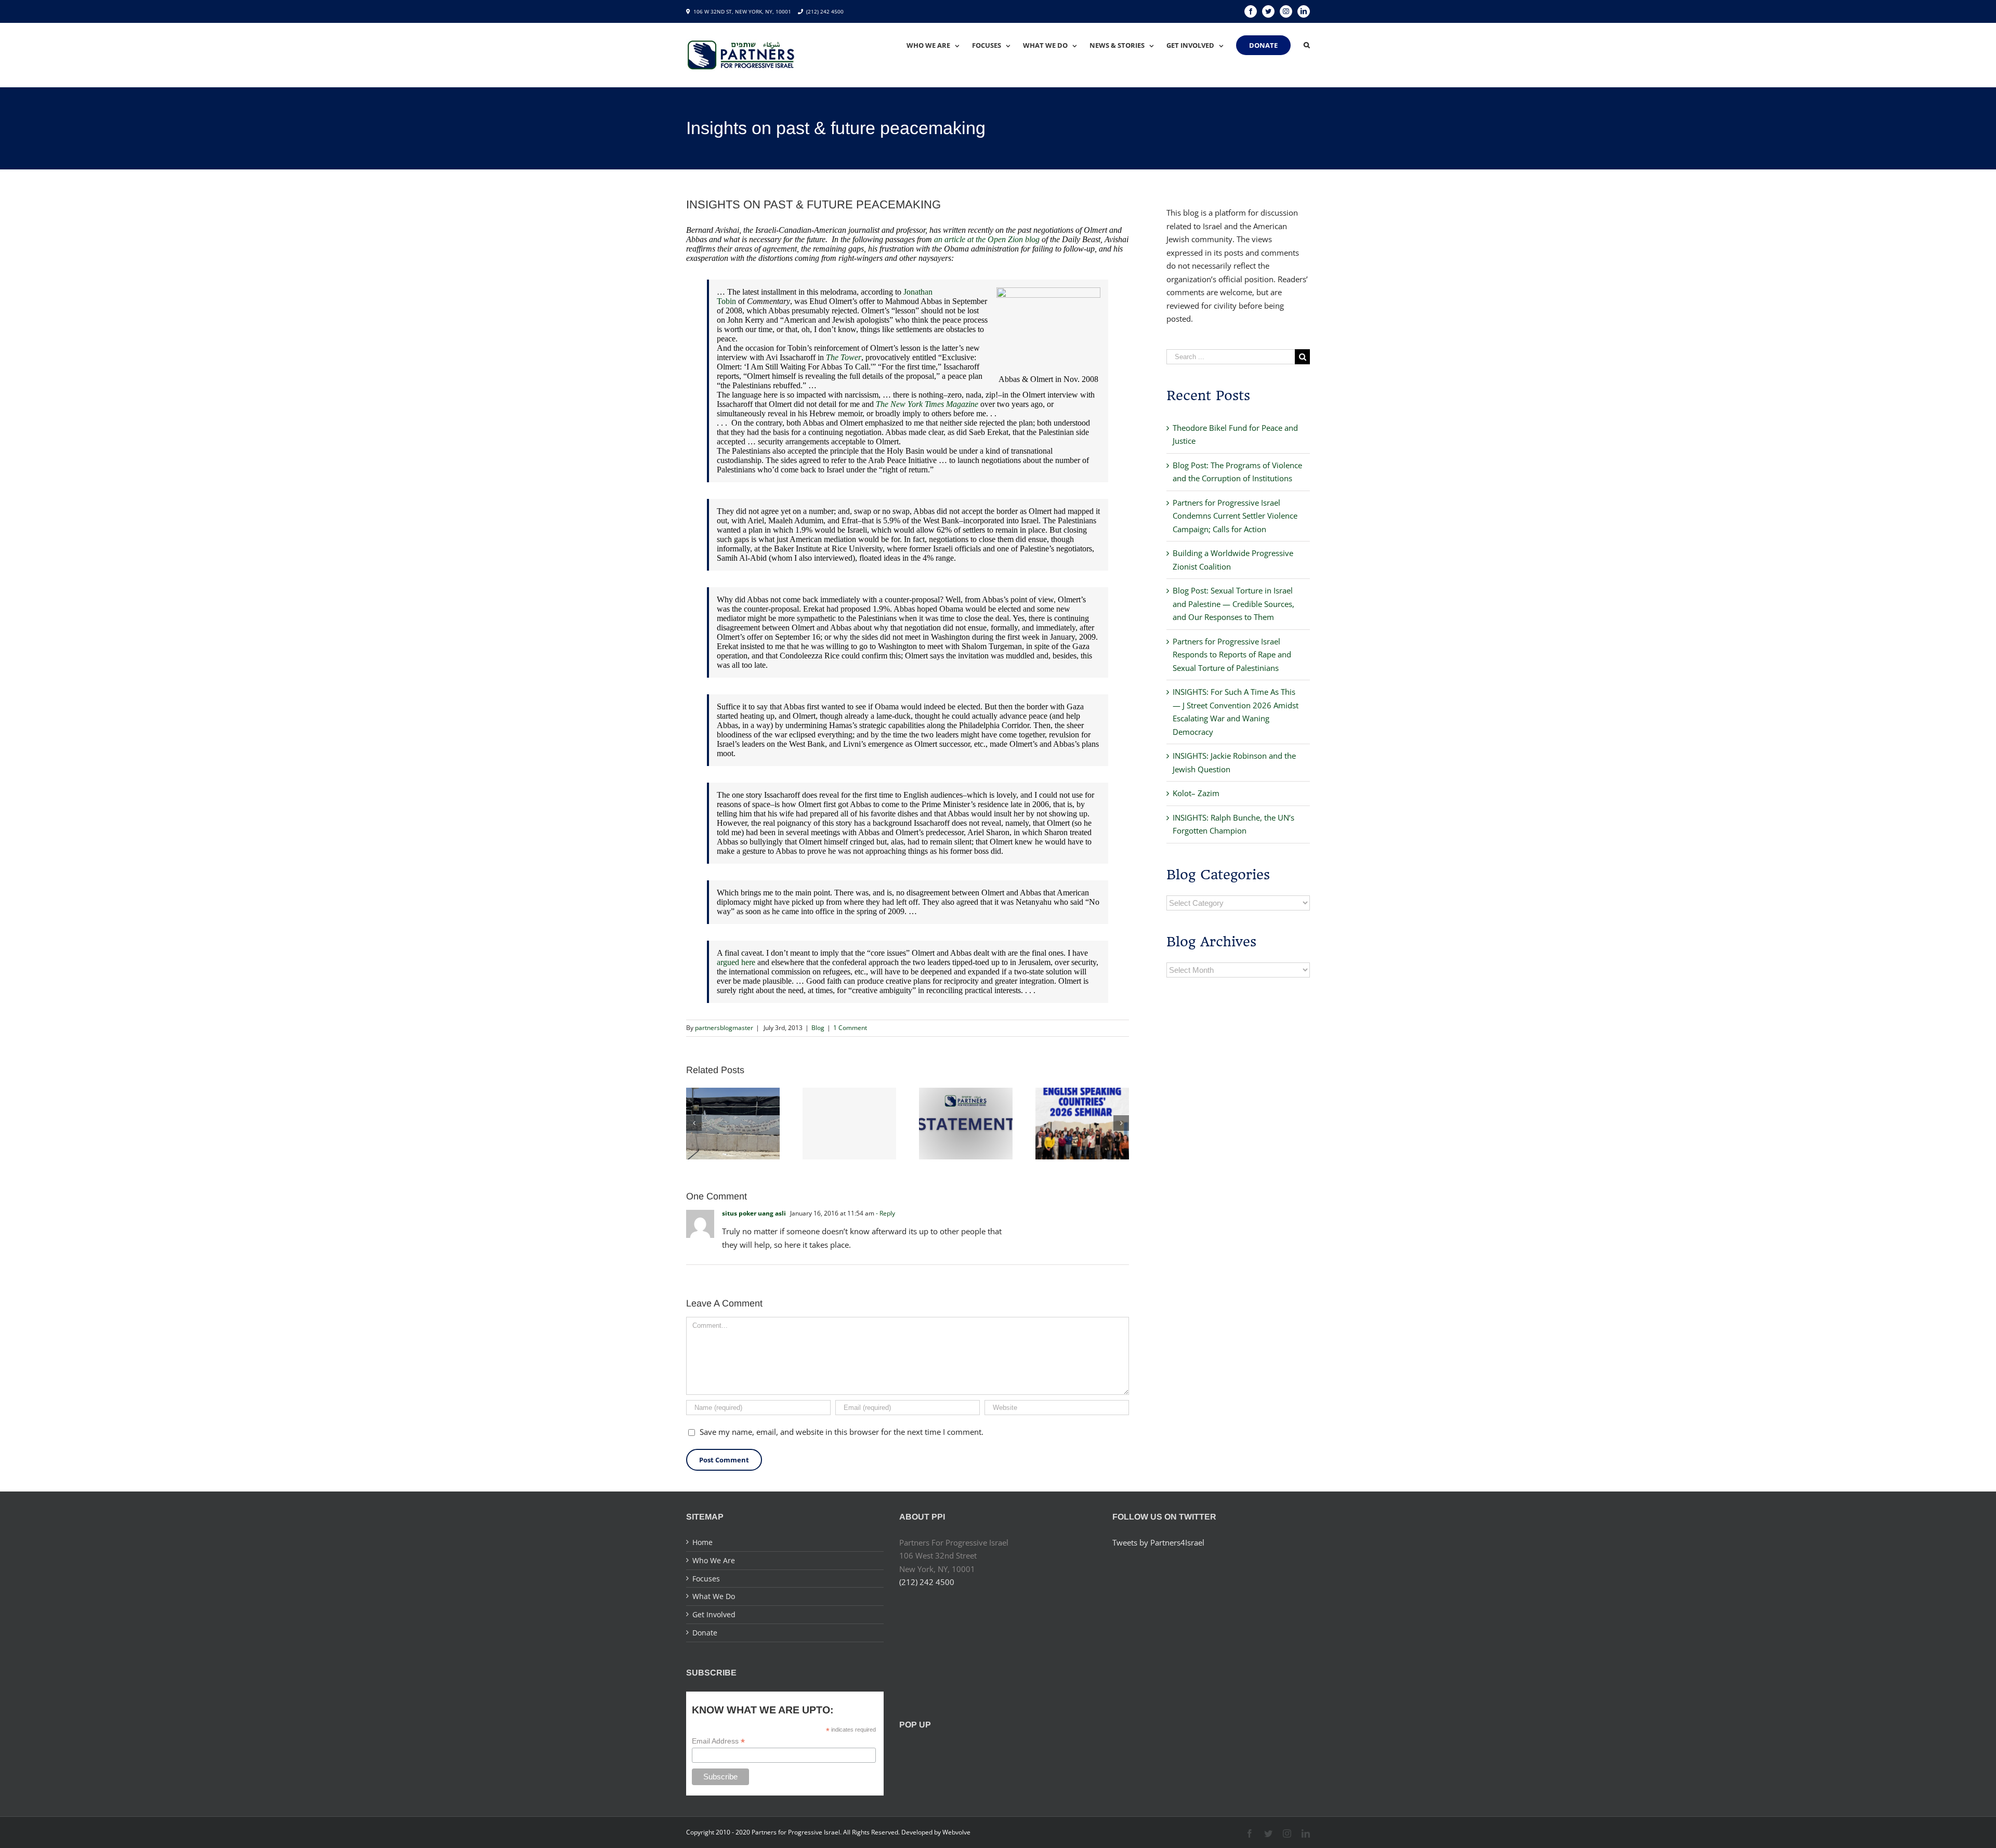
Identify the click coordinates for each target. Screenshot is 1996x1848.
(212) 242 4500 (825, 11)
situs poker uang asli (754, 1213)
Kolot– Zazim (1196, 793)
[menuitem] (939, 45)
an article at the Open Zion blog (987, 239)
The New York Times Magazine (927, 404)
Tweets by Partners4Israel (1158, 1542)
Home (702, 1542)
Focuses (706, 1579)
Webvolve (956, 1832)
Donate (705, 1633)
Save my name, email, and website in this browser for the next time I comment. (842, 1432)
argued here (736, 962)
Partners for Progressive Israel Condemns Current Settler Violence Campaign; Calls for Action (1235, 516)
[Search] (1307, 45)
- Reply (885, 1213)
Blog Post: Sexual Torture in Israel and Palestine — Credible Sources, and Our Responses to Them (1233, 604)
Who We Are (714, 1560)
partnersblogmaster (724, 1028)
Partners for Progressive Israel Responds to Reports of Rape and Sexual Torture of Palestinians (1232, 655)
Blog (818, 1028)
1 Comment (850, 1028)
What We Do (714, 1596)
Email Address (718, 1741)
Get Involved (714, 1614)
